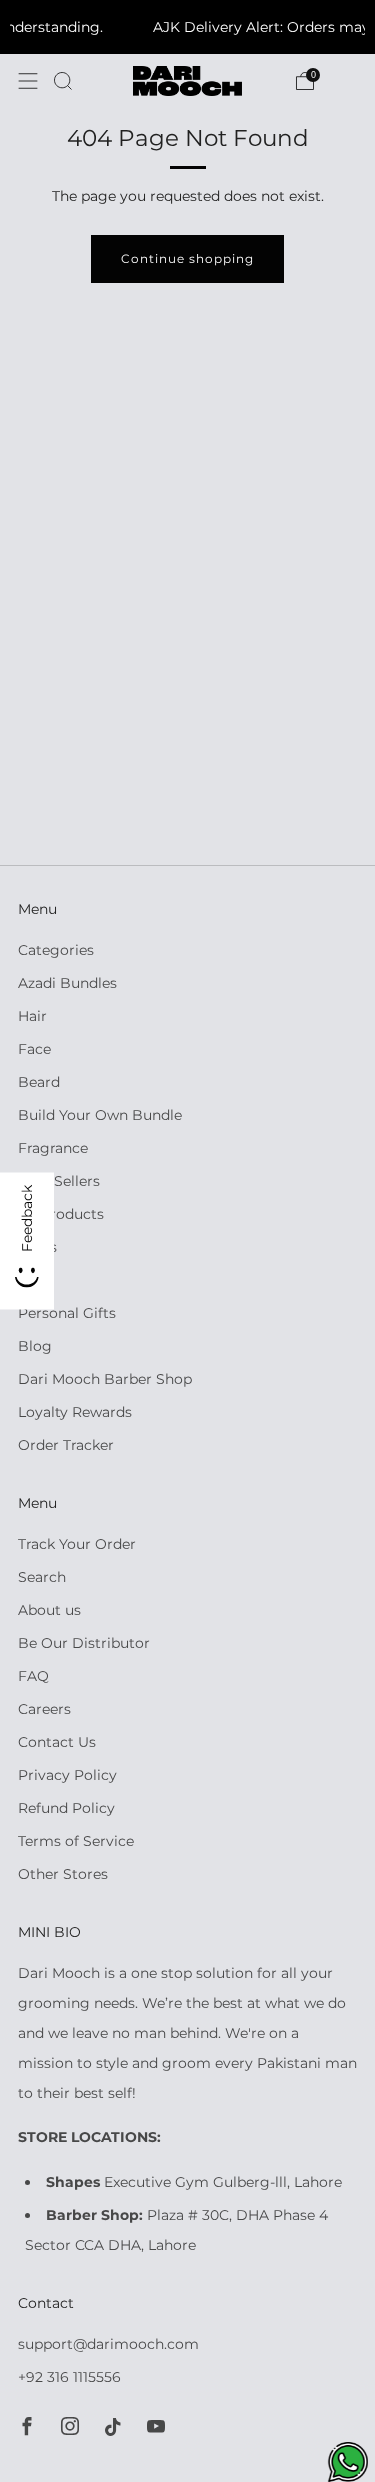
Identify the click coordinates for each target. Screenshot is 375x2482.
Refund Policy (66, 1808)
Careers (44, 1709)
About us (49, 1610)
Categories (56, 950)
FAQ (33, 1676)
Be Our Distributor (84, 1643)
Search (42, 1577)
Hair (32, 1016)
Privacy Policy (67, 1775)
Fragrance (53, 1148)
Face (34, 1049)
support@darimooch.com (108, 2344)
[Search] (63, 81)
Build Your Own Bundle (100, 1115)
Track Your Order (77, 1544)
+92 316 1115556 (69, 2377)
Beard (39, 1082)
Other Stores (63, 1874)
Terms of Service (76, 1841)
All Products (61, 1214)
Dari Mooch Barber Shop (105, 1379)
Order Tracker (66, 1445)
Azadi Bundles (67, 983)
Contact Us (57, 1742)
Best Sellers (59, 1181)
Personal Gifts (67, 1313)
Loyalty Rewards (75, 1412)
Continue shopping (187, 258)
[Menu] (28, 81)
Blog (35, 1346)
